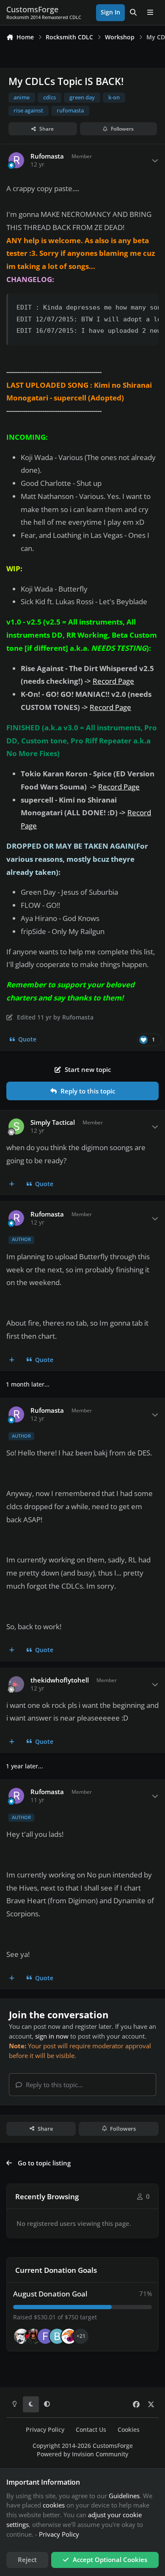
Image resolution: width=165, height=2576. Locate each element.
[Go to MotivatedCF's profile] (69, 2336)
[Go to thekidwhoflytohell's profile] (16, 1684)
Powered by (82, 2454)
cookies (54, 2505)
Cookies (129, 2430)
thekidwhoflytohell (60, 1680)
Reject (27, 2560)
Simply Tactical (53, 1122)
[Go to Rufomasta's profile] (16, 160)
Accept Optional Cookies (110, 2560)
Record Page (113, 681)
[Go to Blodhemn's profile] (57, 2336)
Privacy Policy (45, 2430)
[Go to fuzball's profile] (45, 2336)
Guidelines (124, 2496)
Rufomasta (47, 156)
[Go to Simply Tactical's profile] (16, 1126)
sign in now (52, 2036)
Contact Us (91, 2430)
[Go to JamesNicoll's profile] (33, 2336)
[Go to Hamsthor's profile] (22, 2336)
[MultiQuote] (12, 1184)
